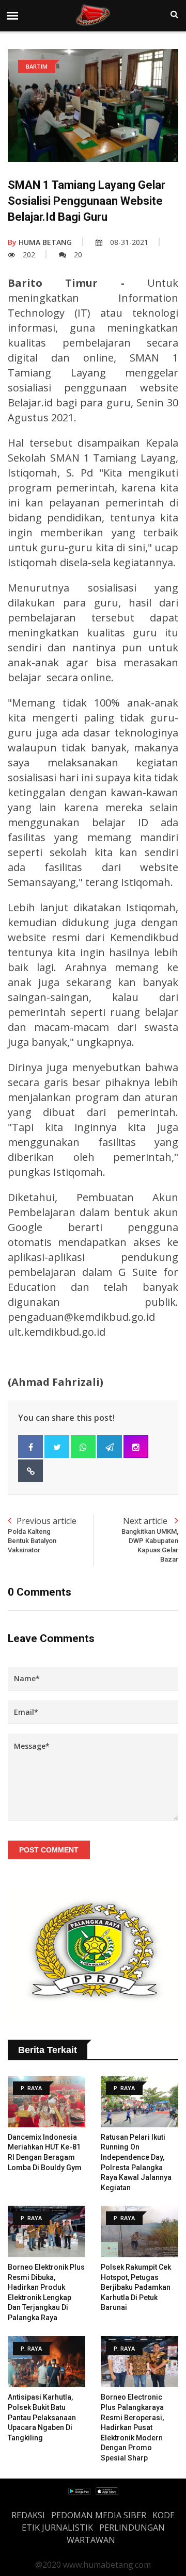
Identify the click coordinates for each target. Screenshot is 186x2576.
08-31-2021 (129, 242)
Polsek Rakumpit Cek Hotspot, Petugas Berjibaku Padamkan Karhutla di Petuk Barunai (136, 2287)
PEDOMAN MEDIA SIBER (99, 2515)
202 (29, 255)
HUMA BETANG (40, 242)
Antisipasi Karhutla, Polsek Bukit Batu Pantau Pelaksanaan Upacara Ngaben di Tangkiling (42, 2417)
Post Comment (49, 1850)
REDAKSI (28, 2515)
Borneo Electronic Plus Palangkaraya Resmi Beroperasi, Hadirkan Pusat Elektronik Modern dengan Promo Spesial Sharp (132, 2427)
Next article (150, 1539)
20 (78, 255)
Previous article (42, 1535)
